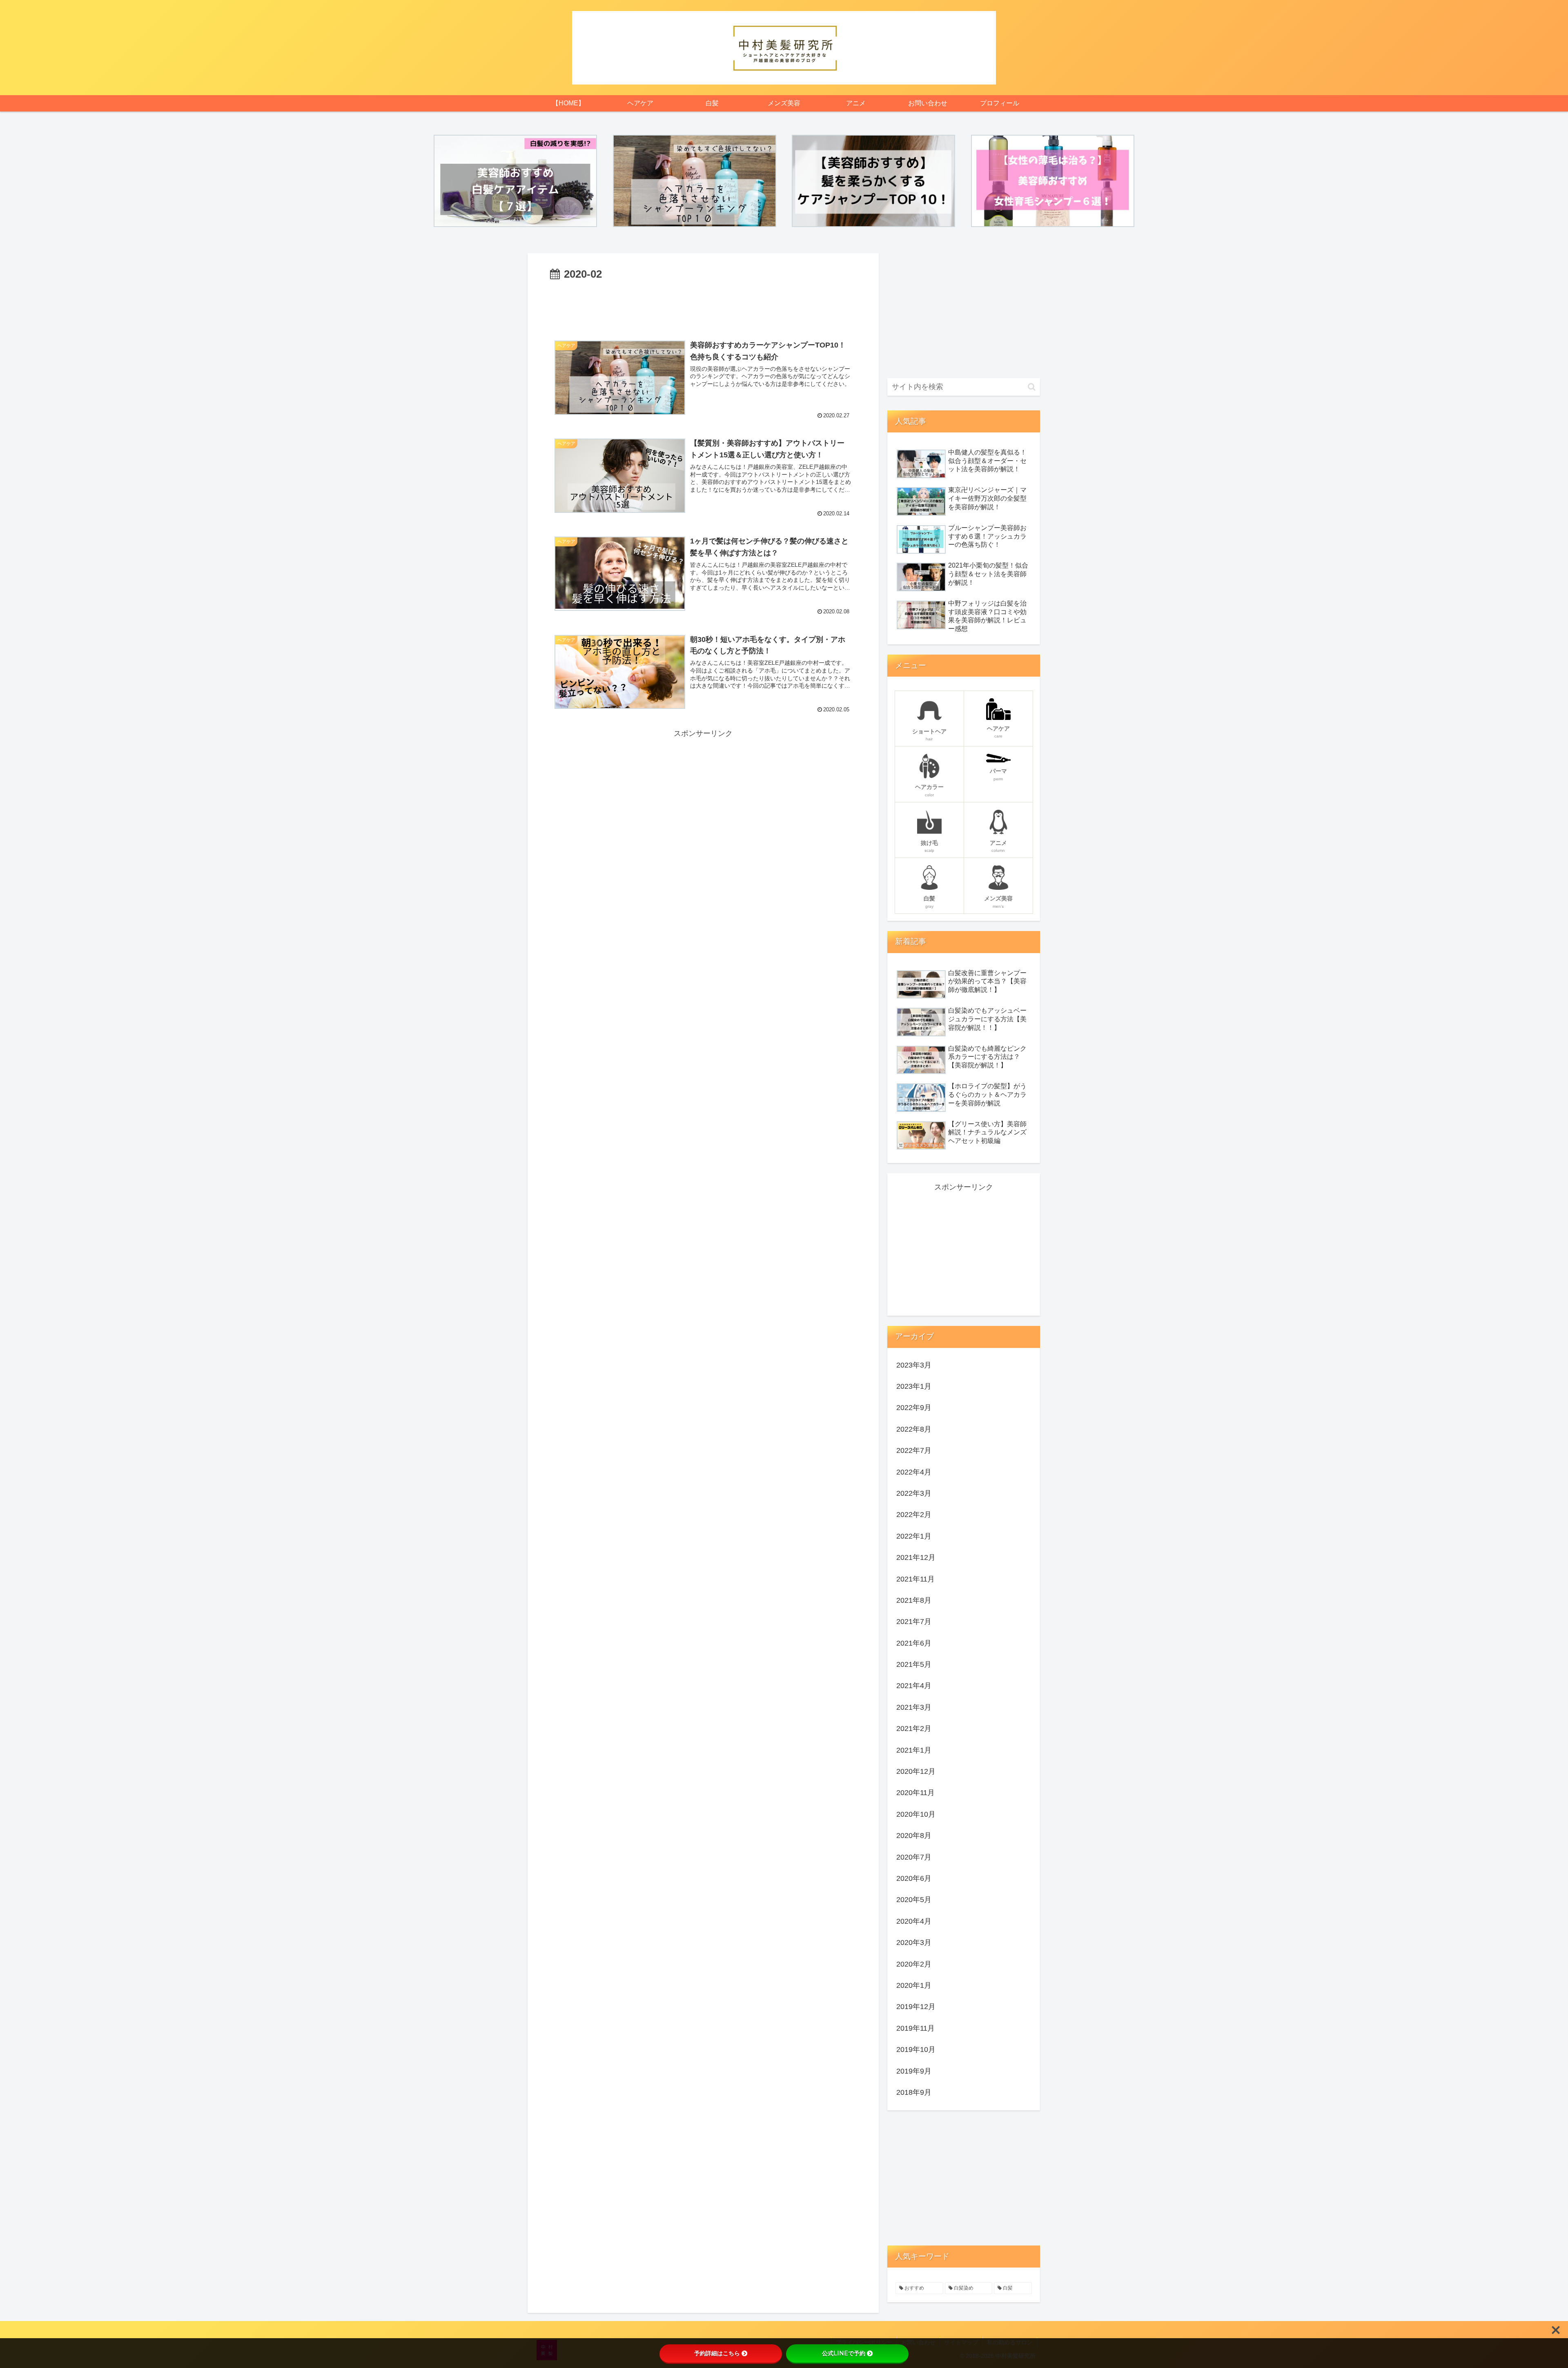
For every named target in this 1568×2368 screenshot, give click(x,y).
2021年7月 (914, 1622)
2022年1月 (914, 1536)
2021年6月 (914, 1643)
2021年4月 (914, 1686)
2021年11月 (915, 1579)
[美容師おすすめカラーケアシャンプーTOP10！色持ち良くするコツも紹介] (695, 181)
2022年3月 (914, 1493)
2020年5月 (914, 1900)
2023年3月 (914, 1365)
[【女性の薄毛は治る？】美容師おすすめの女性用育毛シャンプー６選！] (1053, 181)
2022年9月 (914, 1408)
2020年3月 (914, 1943)
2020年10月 (916, 1814)
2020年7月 (914, 1857)
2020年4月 (914, 1921)
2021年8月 (914, 1600)
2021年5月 (914, 1664)
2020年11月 (915, 1793)
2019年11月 (915, 2028)
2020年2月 (914, 1964)
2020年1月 (914, 1985)
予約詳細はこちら (717, 2353)
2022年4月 (914, 1472)
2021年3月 (914, 1707)
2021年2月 (914, 1729)
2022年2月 (914, 1515)
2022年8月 (914, 1429)
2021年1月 (914, 1750)
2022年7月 (914, 1450)
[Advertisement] (703, 306)
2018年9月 (914, 2092)
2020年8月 (914, 1836)
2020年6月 (914, 1878)
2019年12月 (916, 2007)
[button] (1032, 387)
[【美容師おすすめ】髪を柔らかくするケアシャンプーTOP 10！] (873, 181)
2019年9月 (914, 2071)
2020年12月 (916, 1771)
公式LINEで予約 (844, 2353)
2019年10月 (916, 2049)
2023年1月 (914, 1386)
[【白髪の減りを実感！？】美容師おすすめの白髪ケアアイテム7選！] (515, 181)
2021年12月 (916, 1557)
